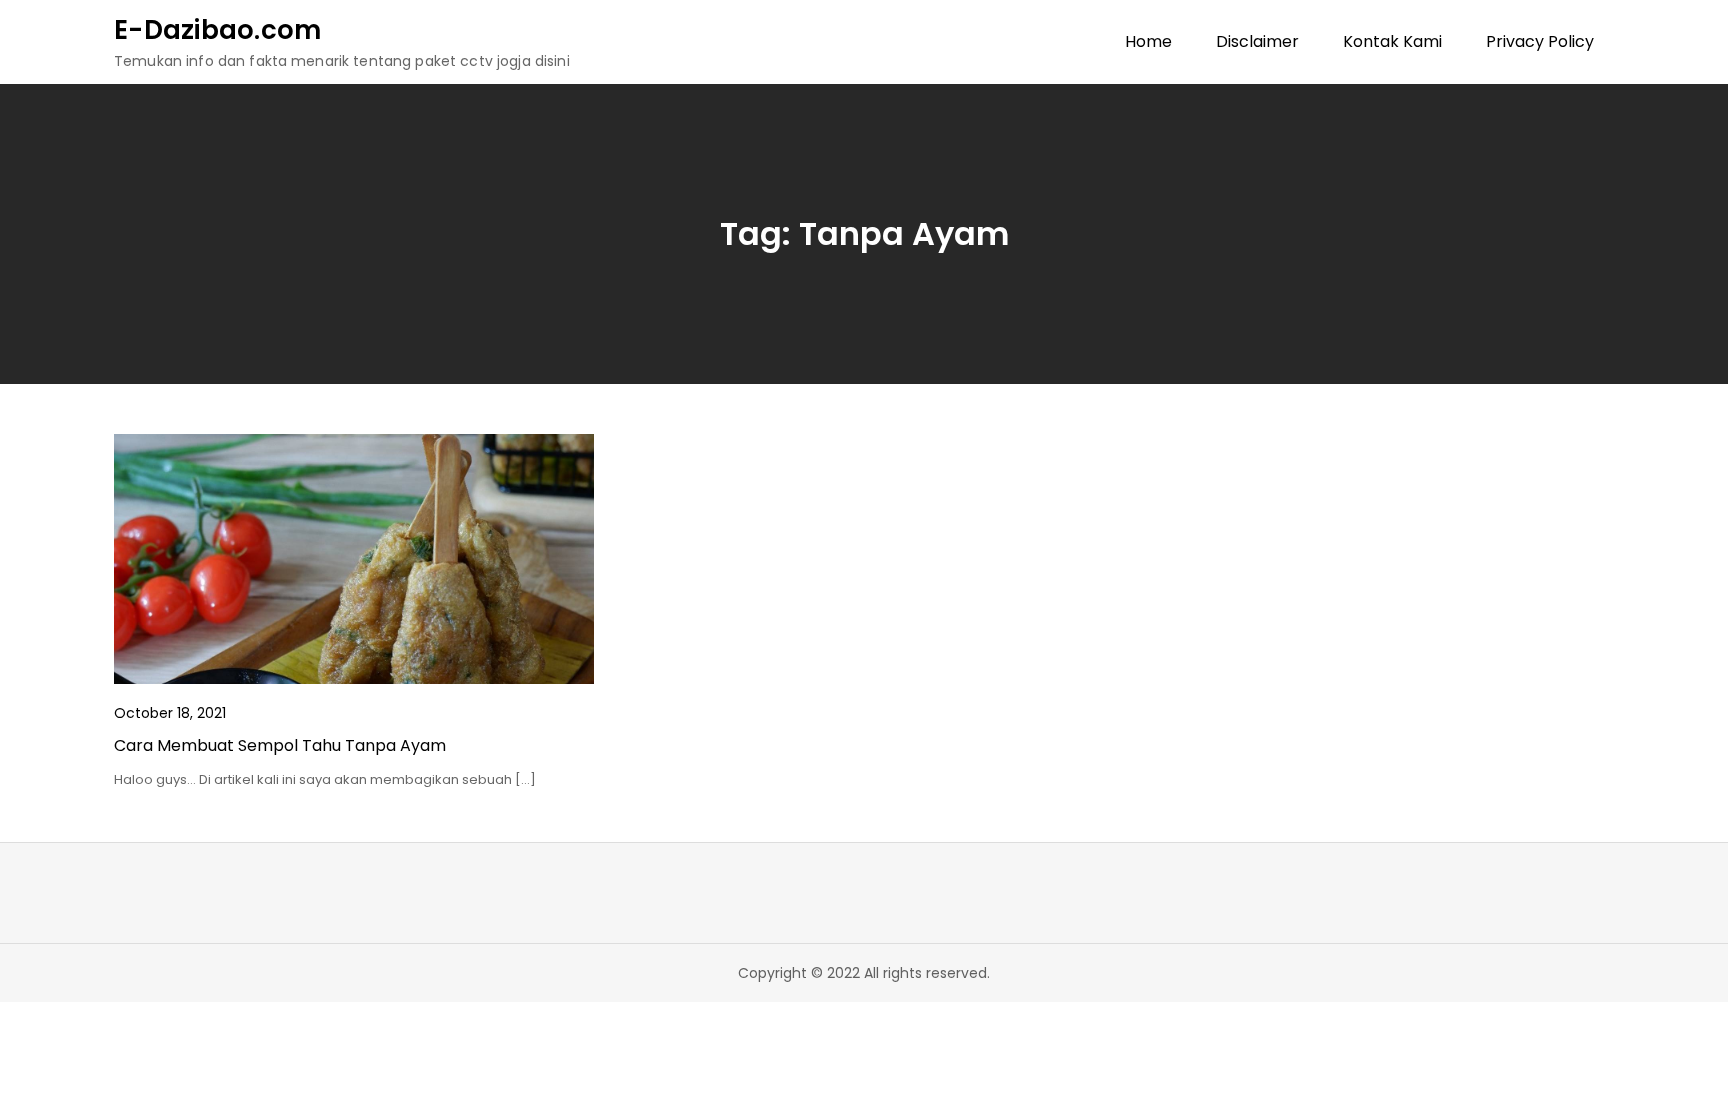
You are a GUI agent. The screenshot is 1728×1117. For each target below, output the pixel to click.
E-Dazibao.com (217, 30)
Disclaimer (1257, 41)
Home (1148, 41)
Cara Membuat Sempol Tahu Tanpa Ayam (280, 745)
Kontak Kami (1392, 41)
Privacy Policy (1540, 41)
